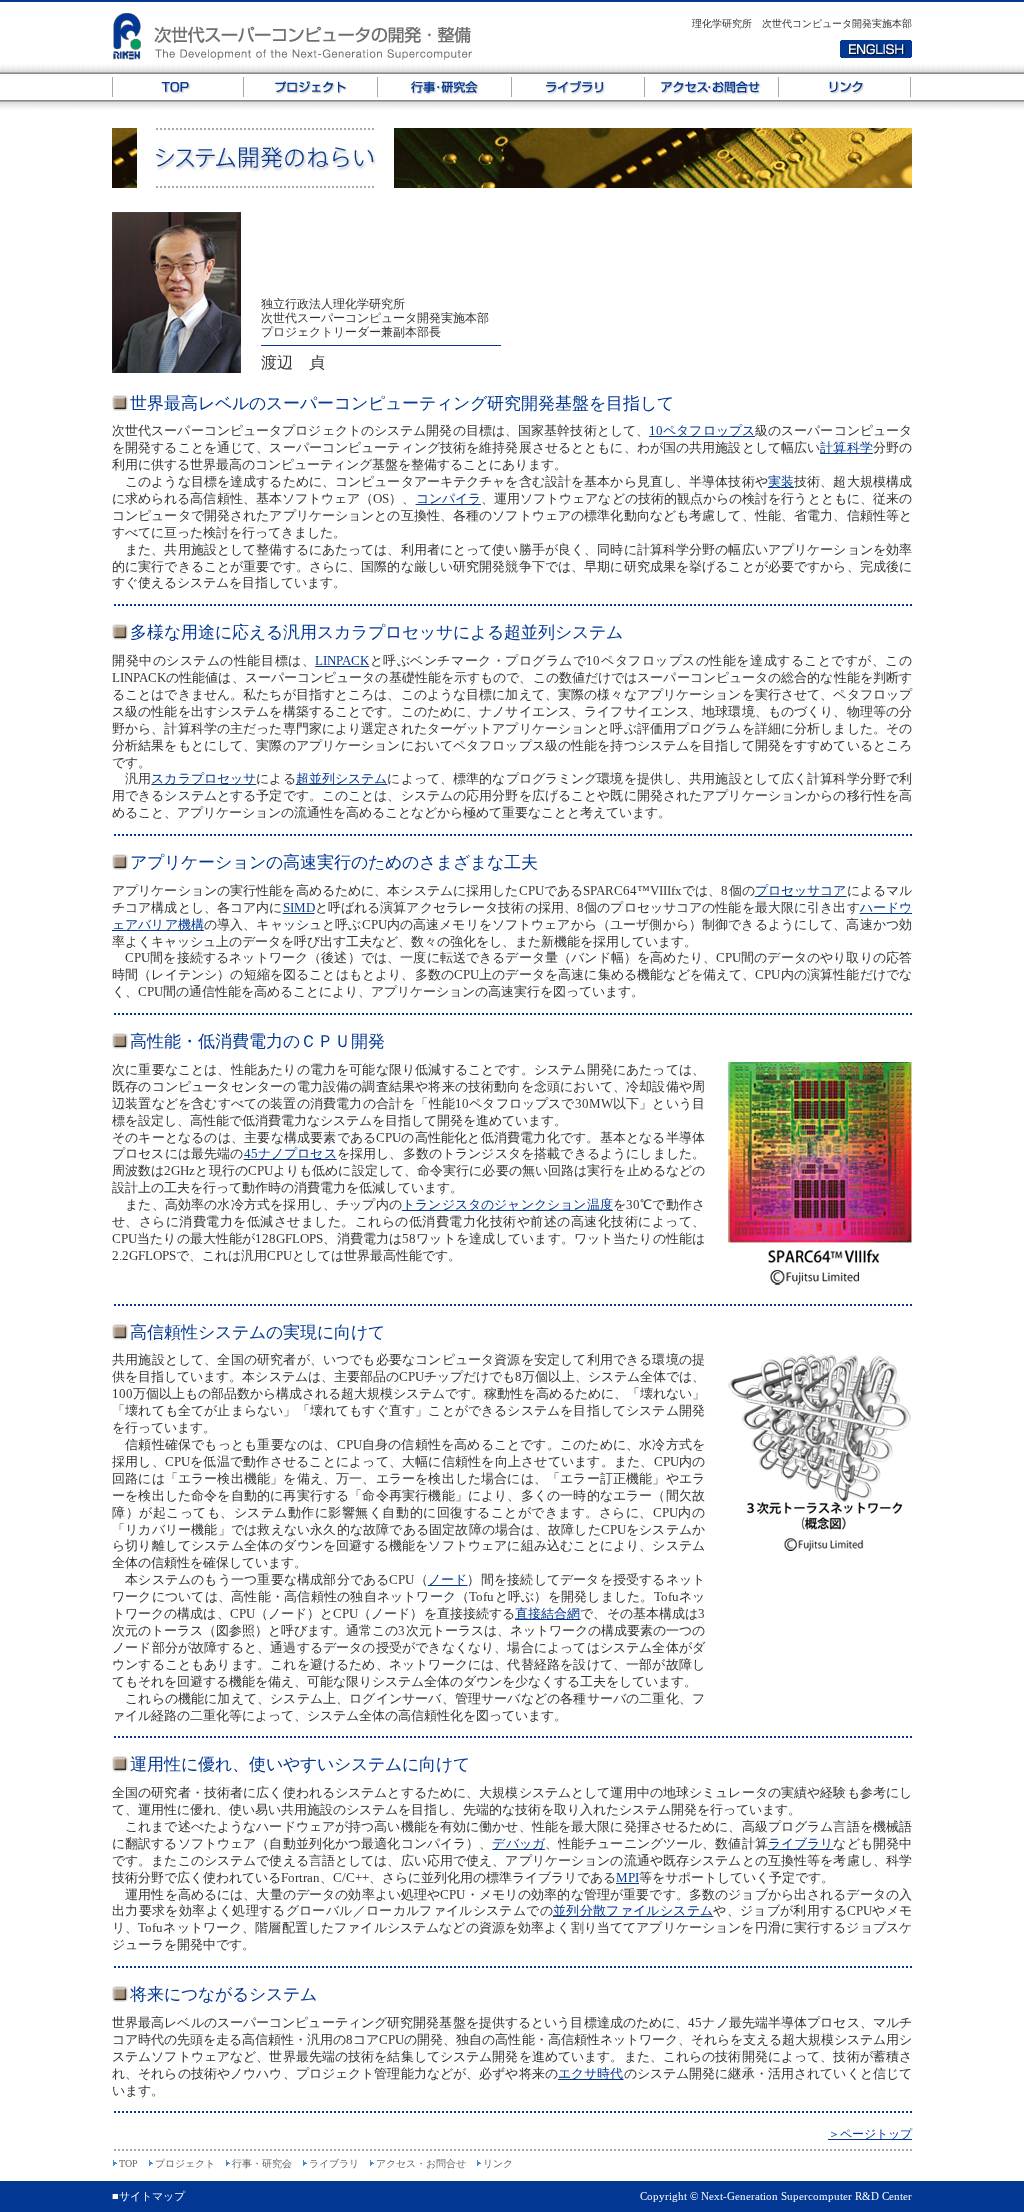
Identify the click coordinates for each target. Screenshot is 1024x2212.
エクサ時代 (591, 2073)
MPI (627, 1877)
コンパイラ (448, 498)
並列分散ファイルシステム (633, 1910)
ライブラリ (578, 87)
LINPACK (342, 660)
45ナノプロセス (290, 1153)
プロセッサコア (801, 890)
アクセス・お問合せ (712, 87)
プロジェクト (311, 87)
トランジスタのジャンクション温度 (507, 1204)
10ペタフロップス (702, 430)
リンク (845, 87)
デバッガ (518, 1843)
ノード (448, 1579)
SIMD (299, 907)
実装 (781, 481)
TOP (178, 87)
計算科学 (846, 447)
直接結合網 (547, 1613)
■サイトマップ (148, 2196)
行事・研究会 (445, 87)
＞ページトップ (870, 2134)
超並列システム (342, 778)
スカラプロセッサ (203, 778)
